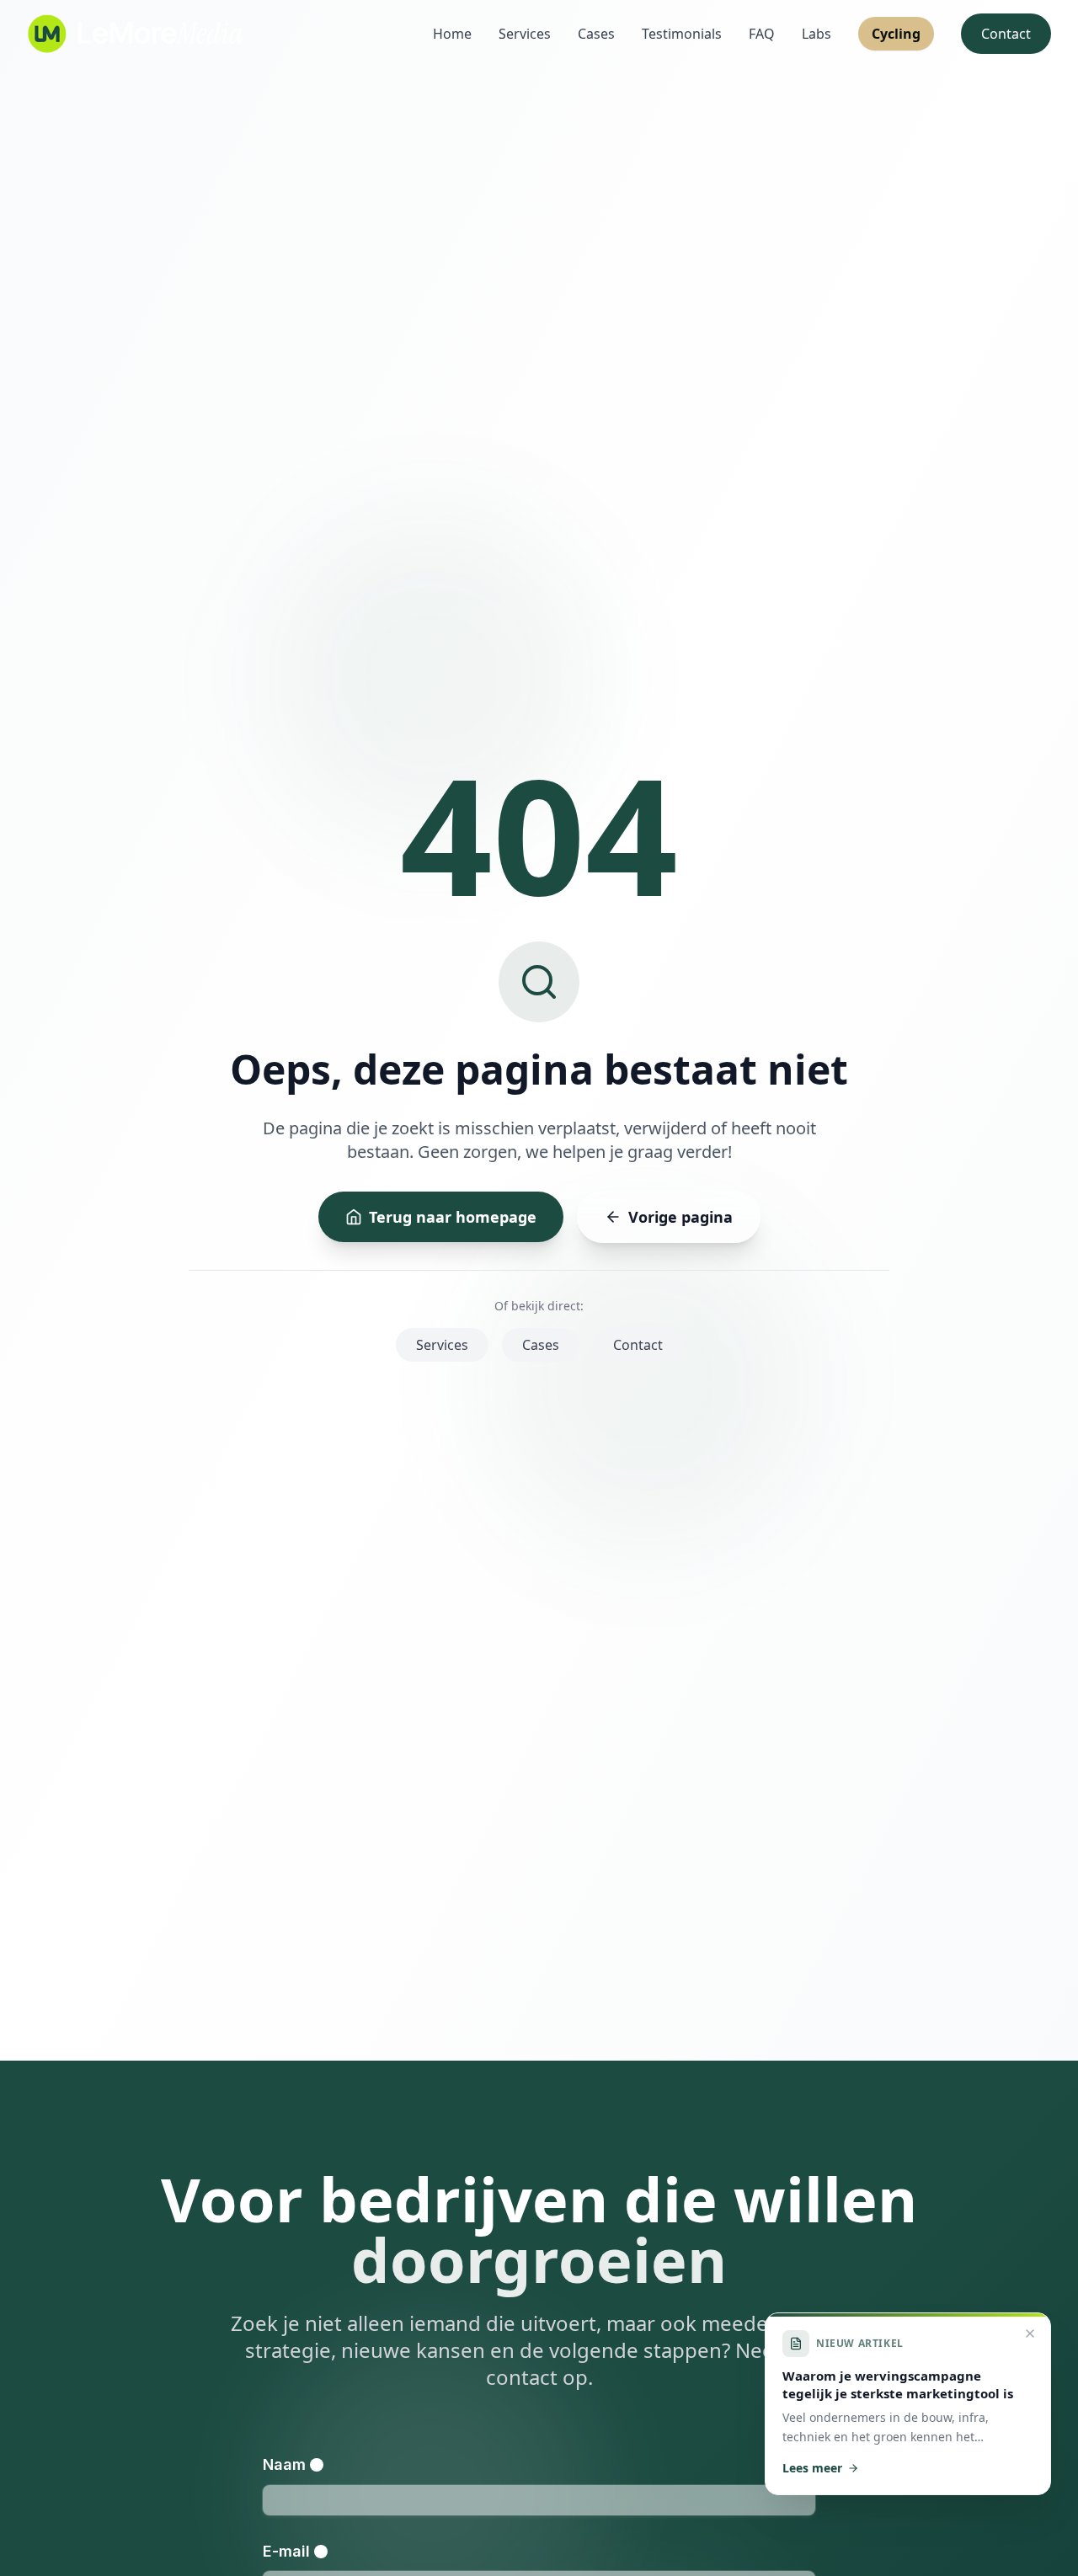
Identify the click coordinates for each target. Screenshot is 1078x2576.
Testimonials (682, 34)
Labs (817, 34)
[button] (908, 2404)
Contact (1006, 34)
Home (452, 34)
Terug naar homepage (453, 1217)
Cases (596, 34)
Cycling (896, 34)
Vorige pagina (680, 1217)
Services (525, 34)
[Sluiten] (1030, 2333)
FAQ (762, 34)
